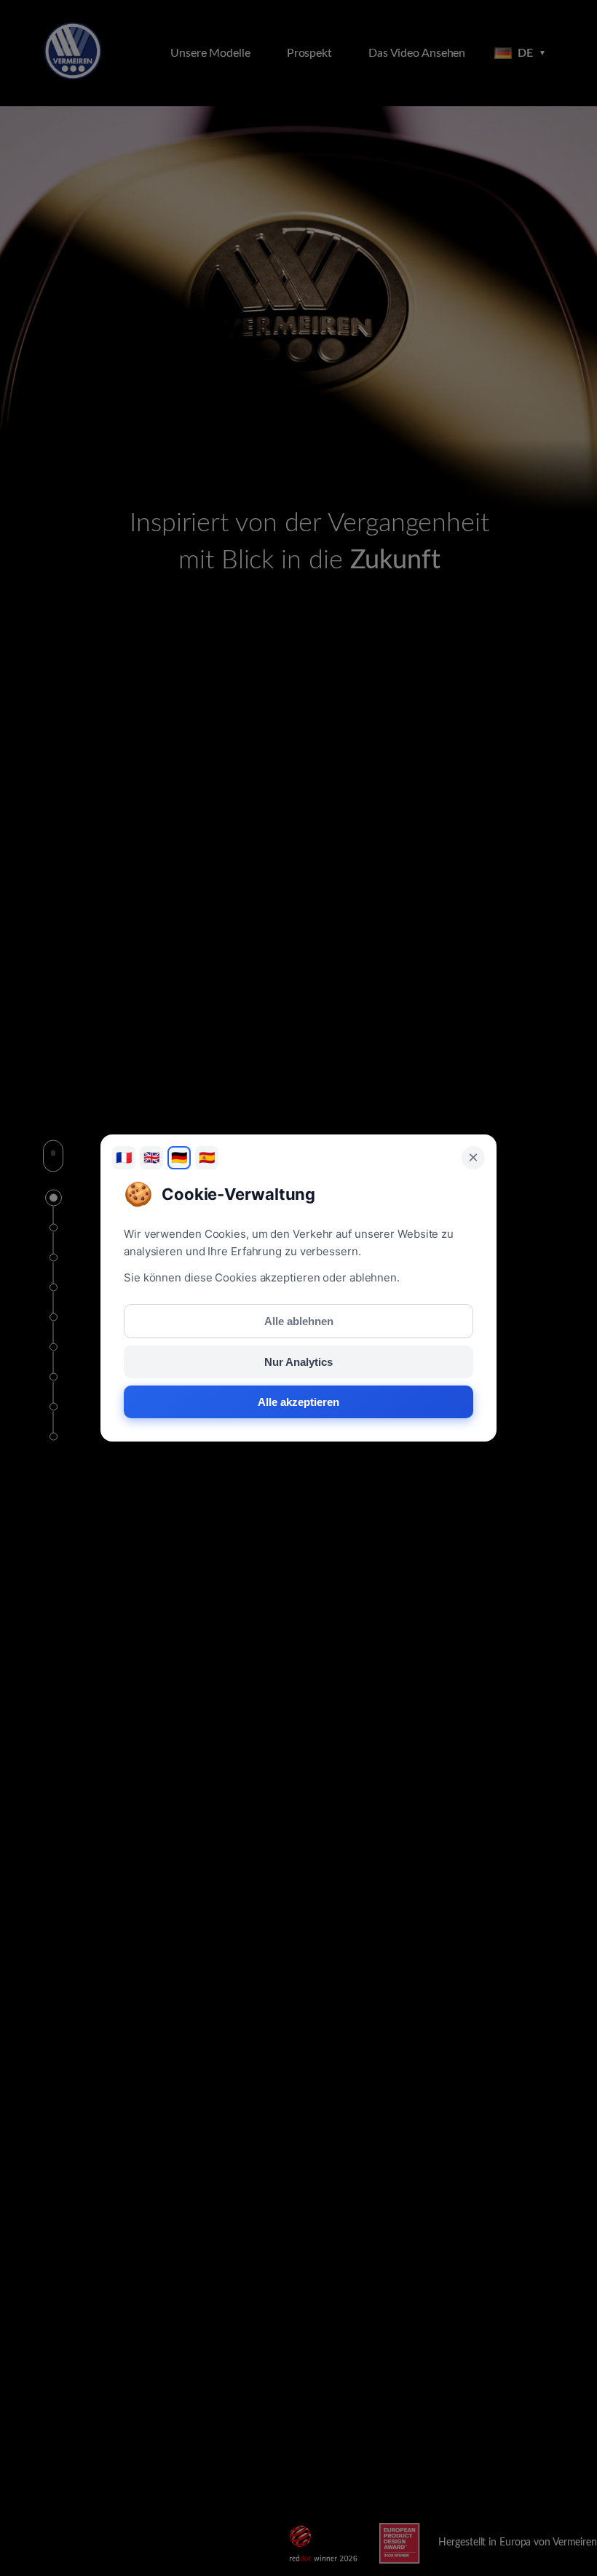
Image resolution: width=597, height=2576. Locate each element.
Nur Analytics (298, 1362)
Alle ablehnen (299, 1321)
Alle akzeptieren (298, 1402)
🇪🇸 (207, 1158)
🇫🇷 (124, 1158)
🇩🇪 (179, 1158)
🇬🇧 (151, 1158)
